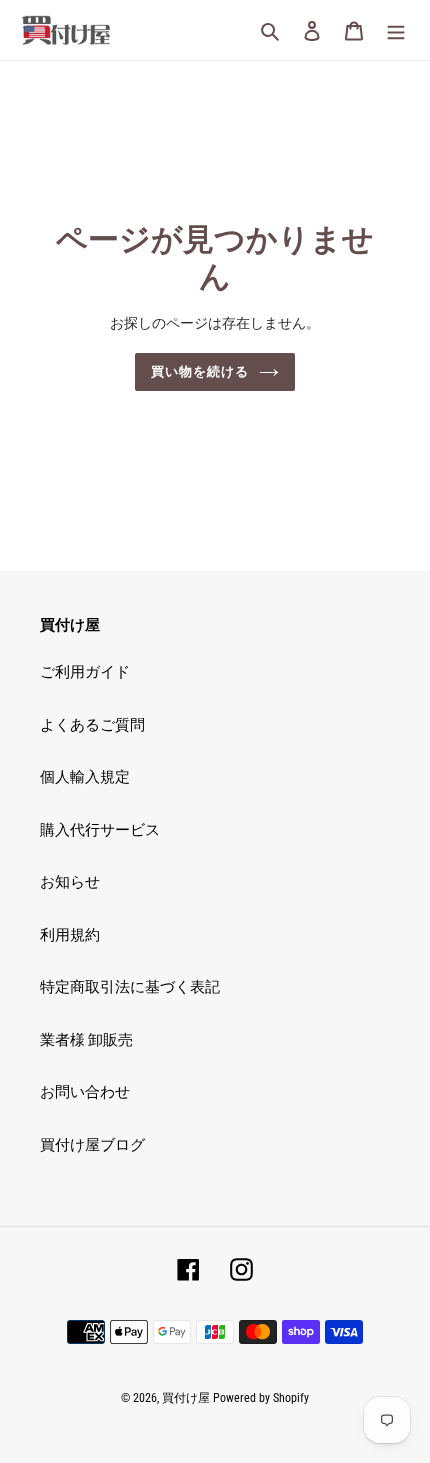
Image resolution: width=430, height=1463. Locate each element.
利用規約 (70, 935)
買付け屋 (186, 1398)
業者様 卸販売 (86, 1040)
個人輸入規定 (85, 777)
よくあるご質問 (92, 725)
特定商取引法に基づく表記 (130, 987)
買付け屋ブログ (92, 1145)
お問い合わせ (85, 1092)
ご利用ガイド (85, 672)
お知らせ (70, 882)
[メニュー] (396, 30)
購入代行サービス (100, 830)
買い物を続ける (200, 371)
